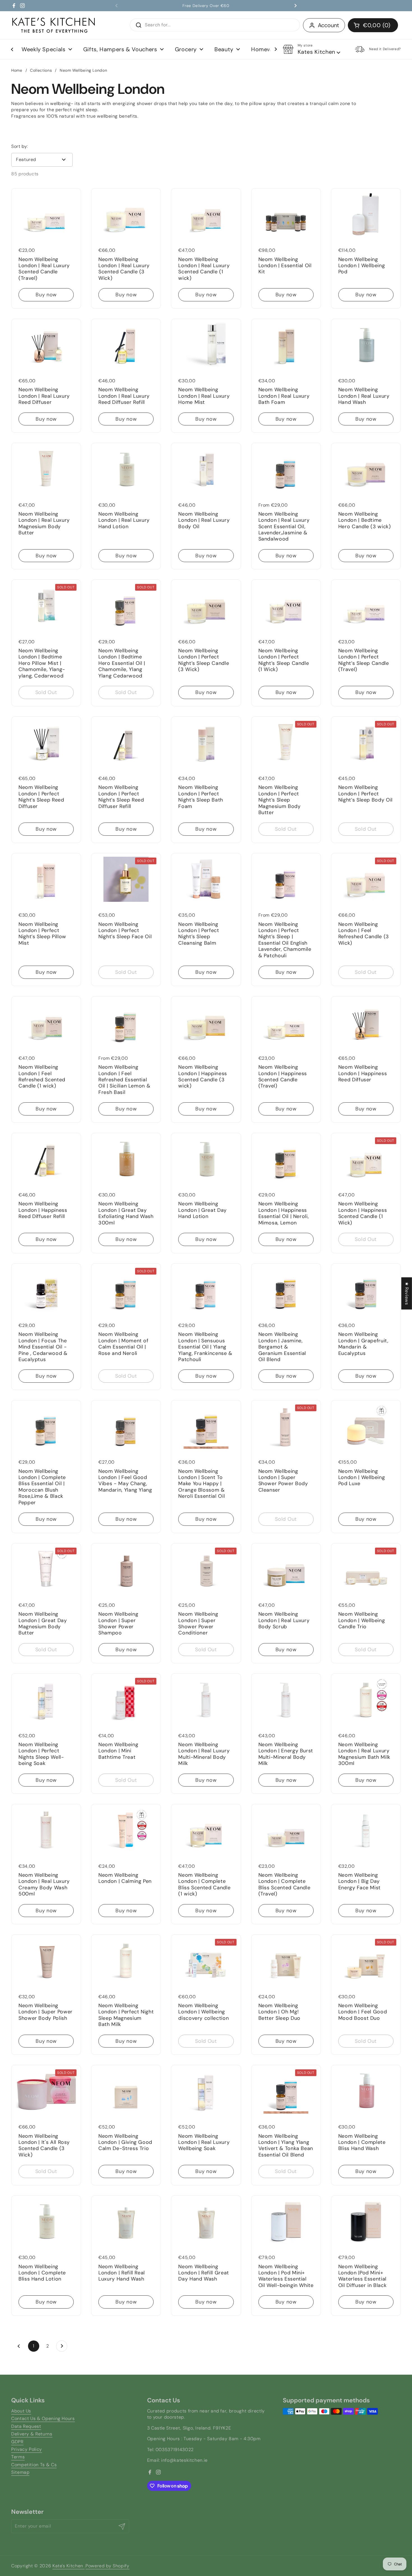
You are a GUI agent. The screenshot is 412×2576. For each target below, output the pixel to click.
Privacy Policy (27, 2449)
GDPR (17, 2442)
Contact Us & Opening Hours (43, 2418)
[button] (373, 25)
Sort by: (20, 146)
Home (17, 70)
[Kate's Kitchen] (54, 25)
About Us (21, 2411)
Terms (18, 2457)
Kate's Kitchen (69, 2566)
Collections (41, 70)
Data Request (26, 2426)
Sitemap (20, 2472)
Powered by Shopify (107, 2566)
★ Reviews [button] (407, 1293)
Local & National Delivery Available (206, 6)
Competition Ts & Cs (34, 2465)
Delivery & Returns (32, 2434)
